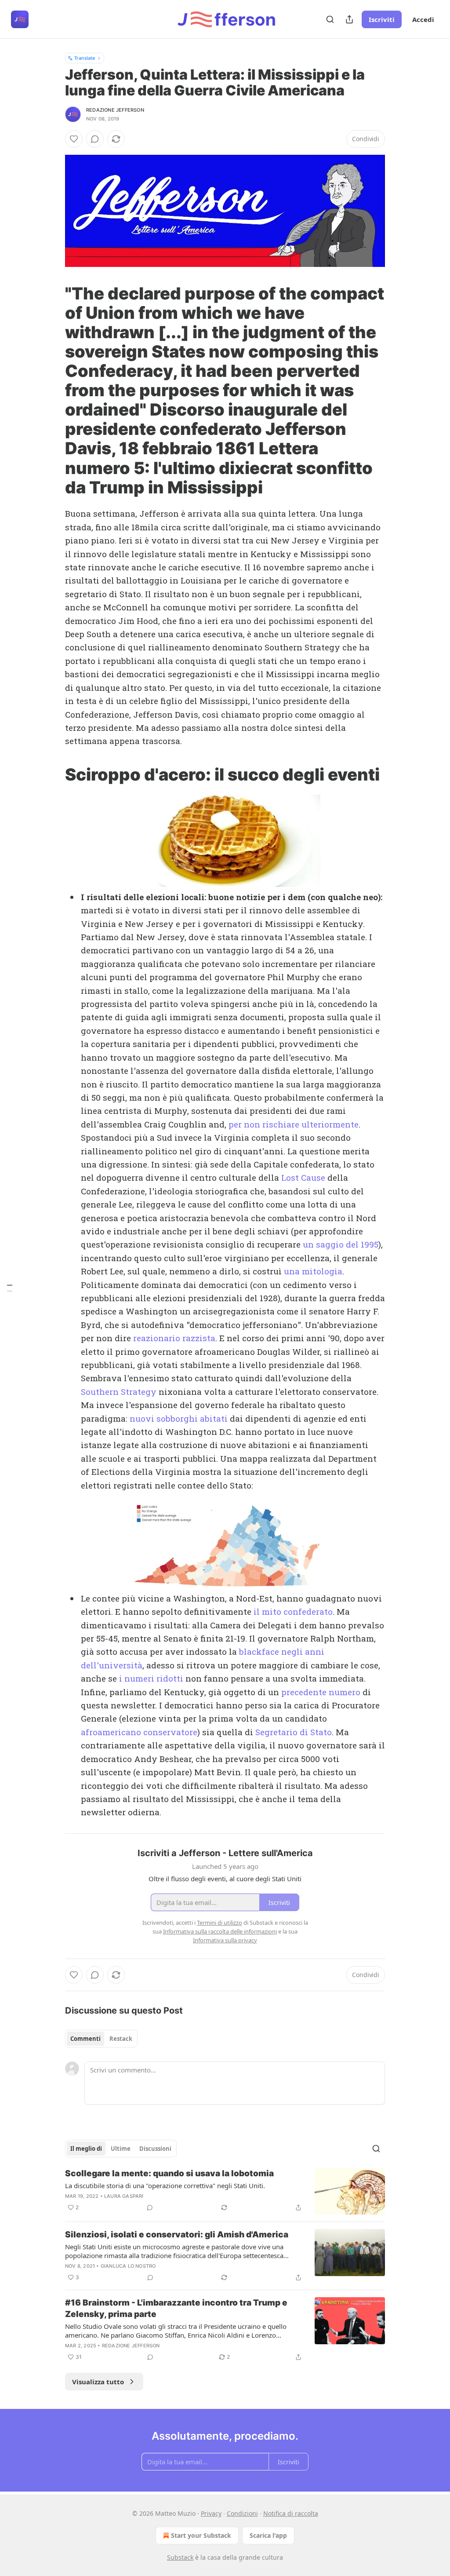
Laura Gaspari (124, 2196)
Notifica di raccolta (291, 2513)
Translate (85, 58)
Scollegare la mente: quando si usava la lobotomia (169, 2173)
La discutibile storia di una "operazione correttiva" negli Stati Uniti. (165, 2186)
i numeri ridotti (151, 1678)
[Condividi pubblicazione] (349, 19)
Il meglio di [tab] (86, 2149)
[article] (225, 2191)
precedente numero (321, 1692)
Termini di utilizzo (220, 1923)
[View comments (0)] (95, 139)
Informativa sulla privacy (225, 1940)
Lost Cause (303, 1177)
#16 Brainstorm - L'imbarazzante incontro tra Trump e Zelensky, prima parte (176, 2308)
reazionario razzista (174, 1338)
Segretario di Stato (294, 1732)
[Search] (330, 19)
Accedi (423, 19)
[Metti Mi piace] (74, 139)
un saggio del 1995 (341, 1244)
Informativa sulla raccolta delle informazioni (220, 1931)
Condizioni (242, 2513)
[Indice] (10, 1288)
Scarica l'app (268, 2535)
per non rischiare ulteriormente (294, 1124)
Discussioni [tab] (155, 2149)
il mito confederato (293, 1611)
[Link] (53, 390)
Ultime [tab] (121, 2149)
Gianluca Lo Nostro (128, 2266)
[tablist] (101, 2039)
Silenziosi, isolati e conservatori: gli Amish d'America (177, 2235)
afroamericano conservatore (139, 1732)
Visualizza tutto (98, 2382)
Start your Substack (201, 2535)
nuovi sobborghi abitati (179, 1418)
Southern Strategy (119, 1392)
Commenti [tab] (85, 2039)
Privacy (211, 2513)
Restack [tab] (121, 2039)
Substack (180, 2557)
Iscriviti (382, 19)
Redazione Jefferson (115, 110)
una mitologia (313, 1271)
